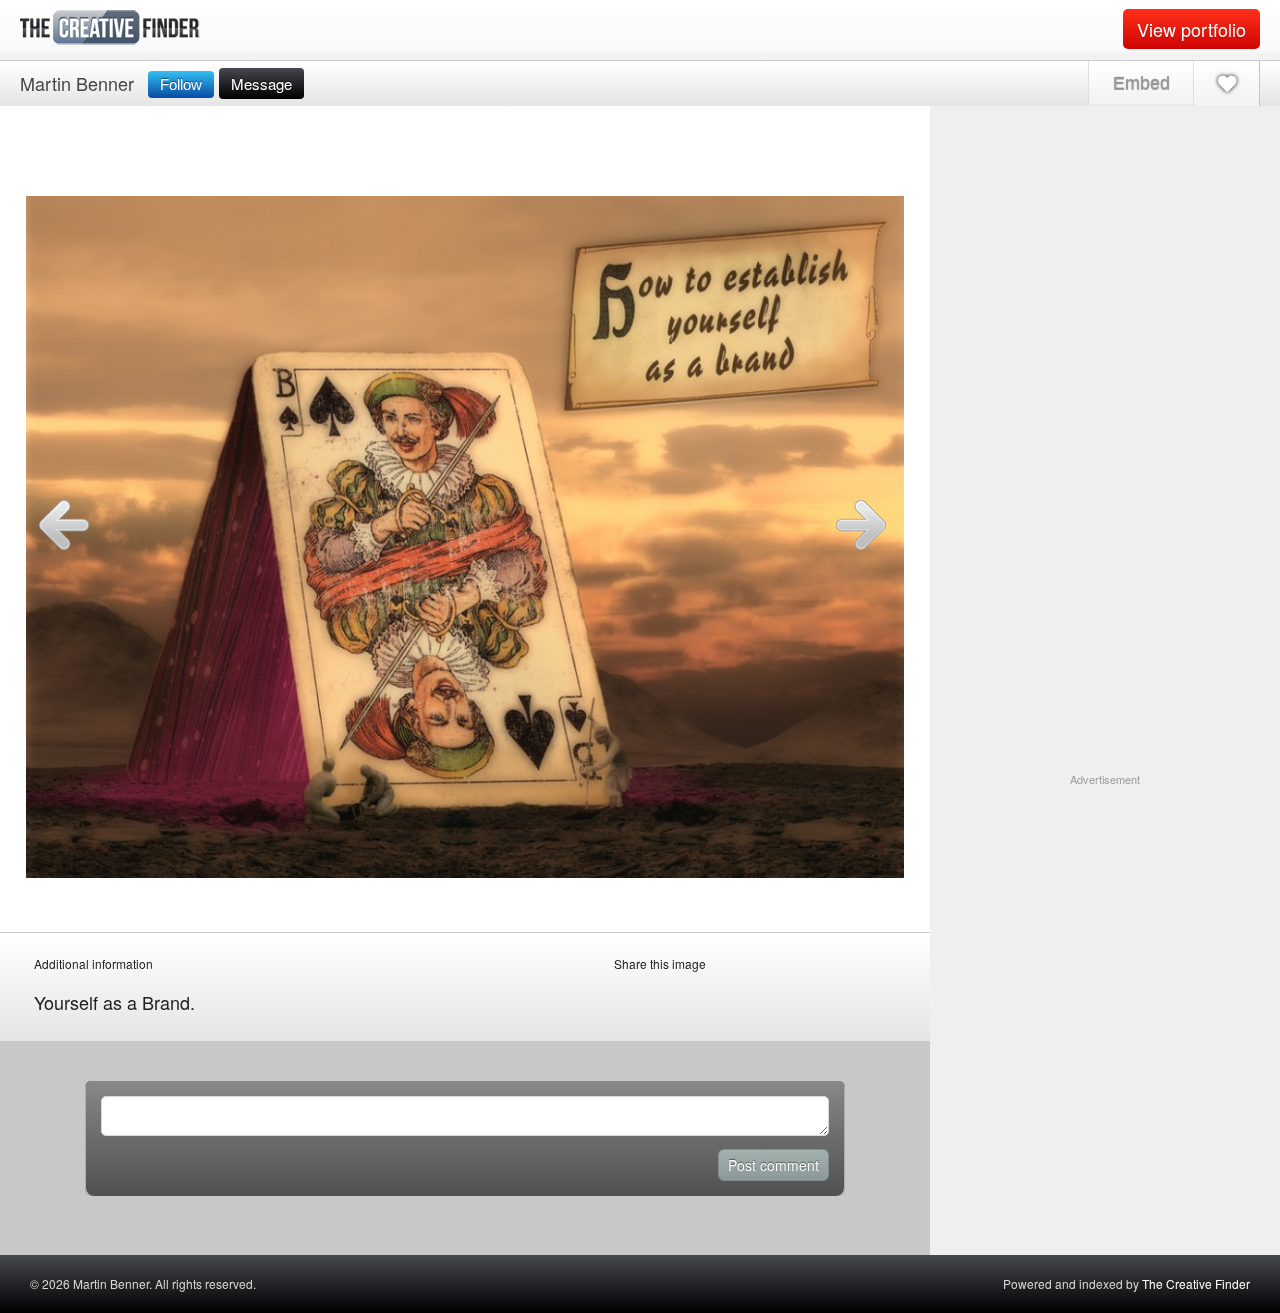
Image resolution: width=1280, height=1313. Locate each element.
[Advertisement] (1105, 913)
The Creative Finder (1196, 1283)
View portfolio (1191, 29)
